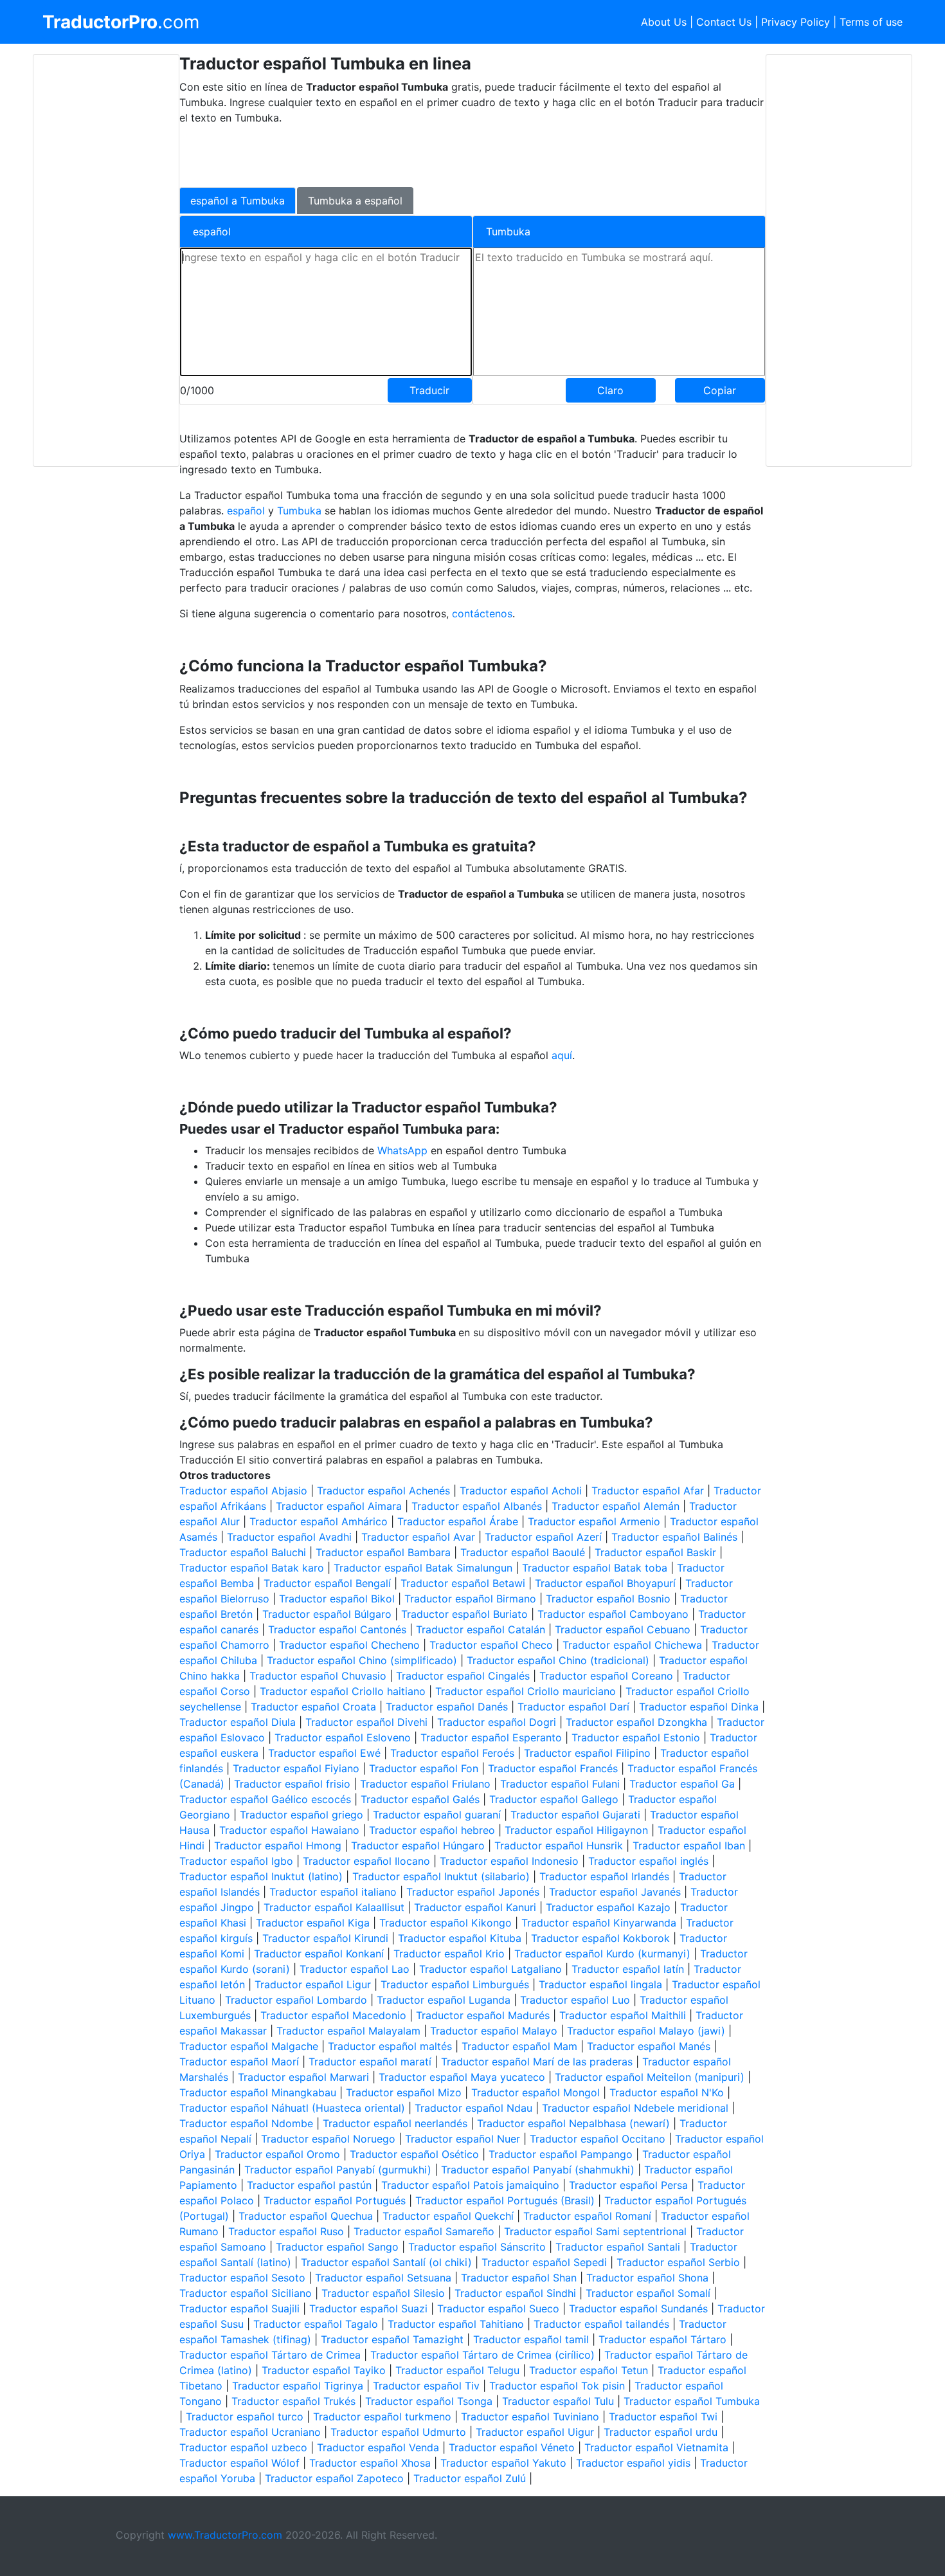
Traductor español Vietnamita (656, 2447)
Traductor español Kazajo (608, 1907)
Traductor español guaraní (437, 1815)
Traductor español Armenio (594, 1521)
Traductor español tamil (531, 2339)
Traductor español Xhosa (370, 2463)
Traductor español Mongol (535, 2092)
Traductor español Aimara (339, 1506)
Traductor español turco (245, 2417)
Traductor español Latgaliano (491, 1969)
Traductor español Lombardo (296, 2000)
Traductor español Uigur (535, 2432)
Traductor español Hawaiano (289, 1830)
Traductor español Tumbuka (692, 2401)
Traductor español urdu (661, 2432)
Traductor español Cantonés (337, 1629)
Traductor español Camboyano (613, 1614)
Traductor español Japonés (473, 1892)
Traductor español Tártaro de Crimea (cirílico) (482, 2355)
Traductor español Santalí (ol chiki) (386, 2262)
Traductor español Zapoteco (334, 2478)
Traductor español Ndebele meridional (635, 2108)
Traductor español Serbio (678, 2262)
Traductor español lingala (600, 1984)
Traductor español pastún (309, 2185)
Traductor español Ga (682, 1784)
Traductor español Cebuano (623, 1629)
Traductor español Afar (648, 1491)
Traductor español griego (301, 1815)
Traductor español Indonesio (509, 1861)
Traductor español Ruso (286, 2231)
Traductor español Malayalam (348, 2031)
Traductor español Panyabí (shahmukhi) (538, 2170)
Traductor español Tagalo (316, 2324)
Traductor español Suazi (368, 2308)
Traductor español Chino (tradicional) (558, 1660)
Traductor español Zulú (470, 2478)
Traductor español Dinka (699, 1707)
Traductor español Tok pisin (557, 2386)
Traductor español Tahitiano (456, 2324)
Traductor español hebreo (432, 1830)
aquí (562, 1055)
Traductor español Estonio (636, 1737)
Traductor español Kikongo (446, 1923)
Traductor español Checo (491, 1645)
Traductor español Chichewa (632, 1645)
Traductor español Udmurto (398, 2432)
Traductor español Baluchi (243, 1552)
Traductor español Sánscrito (477, 2247)
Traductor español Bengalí (327, 1583)
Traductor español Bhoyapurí (605, 1583)
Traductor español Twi (663, 2417)
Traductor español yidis (633, 2463)
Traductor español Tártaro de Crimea (270, 2355)
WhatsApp (404, 1150)
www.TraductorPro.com (225, 2535)
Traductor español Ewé (324, 1753)
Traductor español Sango (337, 2247)
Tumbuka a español (355, 201)
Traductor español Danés (447, 1707)
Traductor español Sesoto (242, 2278)
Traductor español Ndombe (246, 2123)
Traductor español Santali (618, 2247)
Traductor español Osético (414, 2154)
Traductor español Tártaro (662, 2339)
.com (121, 22)
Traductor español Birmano (470, 1599)
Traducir (429, 390)
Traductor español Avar (418, 1537)
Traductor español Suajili (239, 2308)
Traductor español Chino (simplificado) (362, 1660)
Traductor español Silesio (383, 2293)
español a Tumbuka (238, 201)
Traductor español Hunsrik (559, 1846)
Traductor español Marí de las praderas (537, 2062)
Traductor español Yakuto (503, 2463)
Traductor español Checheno (349, 1645)
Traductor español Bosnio (608, 1599)
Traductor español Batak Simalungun (423, 1568)
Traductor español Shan (519, 2278)
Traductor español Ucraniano (250, 2432)
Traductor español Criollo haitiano (343, 1691)
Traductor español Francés (553, 1768)
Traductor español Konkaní (319, 1954)
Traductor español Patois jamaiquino (470, 2185)
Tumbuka (301, 511)
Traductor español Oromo (277, 2154)
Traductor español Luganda (444, 2000)
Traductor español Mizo (404, 2092)
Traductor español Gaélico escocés (265, 1799)
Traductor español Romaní (587, 2216)
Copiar (720, 390)
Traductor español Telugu (457, 2370)
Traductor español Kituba (460, 1938)
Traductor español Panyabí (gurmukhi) (338, 2170)
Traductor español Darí (573, 1707)
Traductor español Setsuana (383, 2278)
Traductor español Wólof (239, 2463)
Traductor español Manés (649, 2046)
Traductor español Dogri (497, 1722)
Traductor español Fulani (560, 1784)
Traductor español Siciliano (246, 2293)
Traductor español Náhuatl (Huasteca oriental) (292, 2108)
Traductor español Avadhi (289, 1537)
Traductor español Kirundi (325, 1938)
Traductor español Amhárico (319, 1521)
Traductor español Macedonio (333, 2015)
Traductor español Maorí (239, 2062)
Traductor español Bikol (337, 1599)
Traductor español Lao (355, 1969)
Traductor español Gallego (554, 1799)
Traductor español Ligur (313, 1984)
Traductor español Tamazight (392, 2339)
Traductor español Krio (449, 1954)
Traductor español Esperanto (491, 1737)
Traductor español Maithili (623, 2015)
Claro (610, 390)
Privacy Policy (796, 22)
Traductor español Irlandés (604, 1876)
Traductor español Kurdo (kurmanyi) (602, 1954)
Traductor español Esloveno (343, 1737)
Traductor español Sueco (498, 2308)
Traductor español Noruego (328, 2139)
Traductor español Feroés (452, 1753)
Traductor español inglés (648, 1861)
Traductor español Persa (628, 2185)
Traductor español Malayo (494, 2031)
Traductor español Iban (689, 1846)
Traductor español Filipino (587, 1753)
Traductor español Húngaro (418, 1846)
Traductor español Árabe (458, 1521)
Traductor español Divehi (366, 1722)
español (246, 511)
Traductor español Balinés (674, 1537)
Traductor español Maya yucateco (462, 2077)
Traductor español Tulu (558, 2401)
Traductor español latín (628, 1969)
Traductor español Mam (519, 2046)
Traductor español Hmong (278, 1846)
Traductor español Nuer (463, 2139)
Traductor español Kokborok (600, 1938)
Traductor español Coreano (606, 1676)
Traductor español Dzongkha (636, 1722)
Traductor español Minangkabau (258, 2092)
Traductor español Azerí (543, 1537)
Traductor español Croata (313, 1707)
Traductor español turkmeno (382, 2417)
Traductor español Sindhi (515, 2293)
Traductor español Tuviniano (530, 2417)
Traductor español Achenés (383, 1491)
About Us (664, 22)
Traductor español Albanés (477, 1506)
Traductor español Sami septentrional (595, 2231)
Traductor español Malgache (249, 2046)
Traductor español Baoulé (523, 1552)
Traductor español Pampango (561, 2154)
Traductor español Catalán (481, 1629)
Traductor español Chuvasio (318, 1676)
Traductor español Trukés (293, 2401)
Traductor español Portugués (335, 2200)
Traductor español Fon (424, 1768)
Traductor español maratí (370, 2062)
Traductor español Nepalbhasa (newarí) (573, 2123)
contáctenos (482, 613)
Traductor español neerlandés (395, 2123)
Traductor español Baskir (655, 1552)
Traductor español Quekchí (448, 2216)
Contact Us (724, 22)
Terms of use (871, 22)
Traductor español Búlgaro (327, 1614)
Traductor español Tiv (426, 2386)
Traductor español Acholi (521, 1491)
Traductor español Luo (575, 2000)
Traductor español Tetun (589, 2370)
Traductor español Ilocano (366, 1861)
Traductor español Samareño (424, 2231)
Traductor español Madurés (483, 2015)
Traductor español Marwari (303, 2077)
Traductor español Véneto (512, 2447)
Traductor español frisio (292, 1784)
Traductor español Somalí (648, 2293)
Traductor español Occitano (598, 2139)
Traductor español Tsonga (429, 2401)
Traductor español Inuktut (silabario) (441, 1876)
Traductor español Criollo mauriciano (526, 1691)
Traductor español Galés (420, 1799)
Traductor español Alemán (616, 1506)
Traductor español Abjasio (243, 1491)
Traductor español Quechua (306, 2216)
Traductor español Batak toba (595, 1568)
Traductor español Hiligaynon (576, 1830)
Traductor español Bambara (383, 1552)
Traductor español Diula (238, 1722)
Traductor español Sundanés (638, 2308)
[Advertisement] (106, 260)
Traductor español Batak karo (252, 1568)
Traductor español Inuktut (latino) (261, 1876)
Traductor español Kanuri (475, 1907)
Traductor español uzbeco (243, 2447)
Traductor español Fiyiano (296, 1768)
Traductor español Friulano (425, 1784)
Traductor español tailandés (601, 2324)
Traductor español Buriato (464, 1614)
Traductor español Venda (378, 2447)
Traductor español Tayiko (324, 2370)
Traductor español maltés (390, 2046)
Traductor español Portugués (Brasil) (505, 2200)
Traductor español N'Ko (667, 2092)
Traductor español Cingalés (463, 1676)
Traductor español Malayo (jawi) (646, 2031)
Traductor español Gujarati (575, 1815)
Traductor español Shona (647, 2278)
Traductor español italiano (333, 1892)
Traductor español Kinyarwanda (599, 1923)
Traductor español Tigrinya (298, 2386)
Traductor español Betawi (463, 1583)
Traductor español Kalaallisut (334, 1907)
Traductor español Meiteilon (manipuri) (650, 2077)
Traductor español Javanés (615, 1892)
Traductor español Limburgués (455, 1984)
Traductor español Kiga (313, 1923)
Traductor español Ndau (473, 2108)
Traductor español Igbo (236, 1861)
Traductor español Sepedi (544, 2262)
